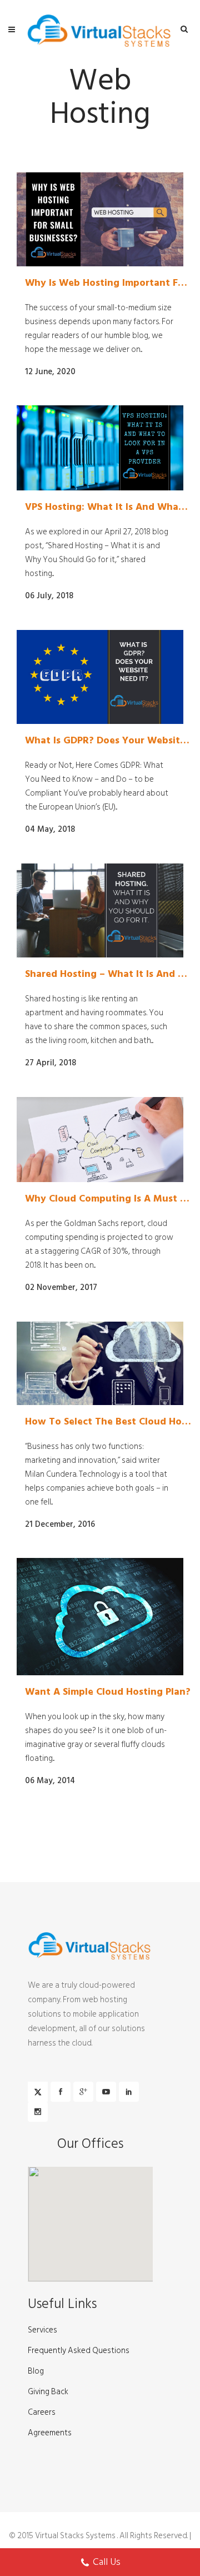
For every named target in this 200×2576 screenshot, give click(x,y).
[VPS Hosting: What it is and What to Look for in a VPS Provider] (100, 448)
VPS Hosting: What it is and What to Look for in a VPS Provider (108, 507)
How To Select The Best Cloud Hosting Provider (108, 1422)
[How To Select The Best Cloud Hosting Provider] (100, 1363)
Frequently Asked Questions (79, 2351)
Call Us (107, 2562)
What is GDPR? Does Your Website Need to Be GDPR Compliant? (108, 741)
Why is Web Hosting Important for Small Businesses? (108, 283)
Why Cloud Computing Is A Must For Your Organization (108, 1199)
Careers (42, 2413)
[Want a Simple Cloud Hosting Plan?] (100, 1617)
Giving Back (48, 2392)
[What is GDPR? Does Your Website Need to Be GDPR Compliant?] (100, 677)
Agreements (50, 2433)
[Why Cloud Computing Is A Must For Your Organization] (100, 1140)
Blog (36, 2371)
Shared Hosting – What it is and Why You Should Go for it (108, 974)
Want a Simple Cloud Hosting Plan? (108, 1692)
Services (42, 2330)
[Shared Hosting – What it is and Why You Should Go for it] (100, 910)
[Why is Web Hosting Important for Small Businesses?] (100, 219)
